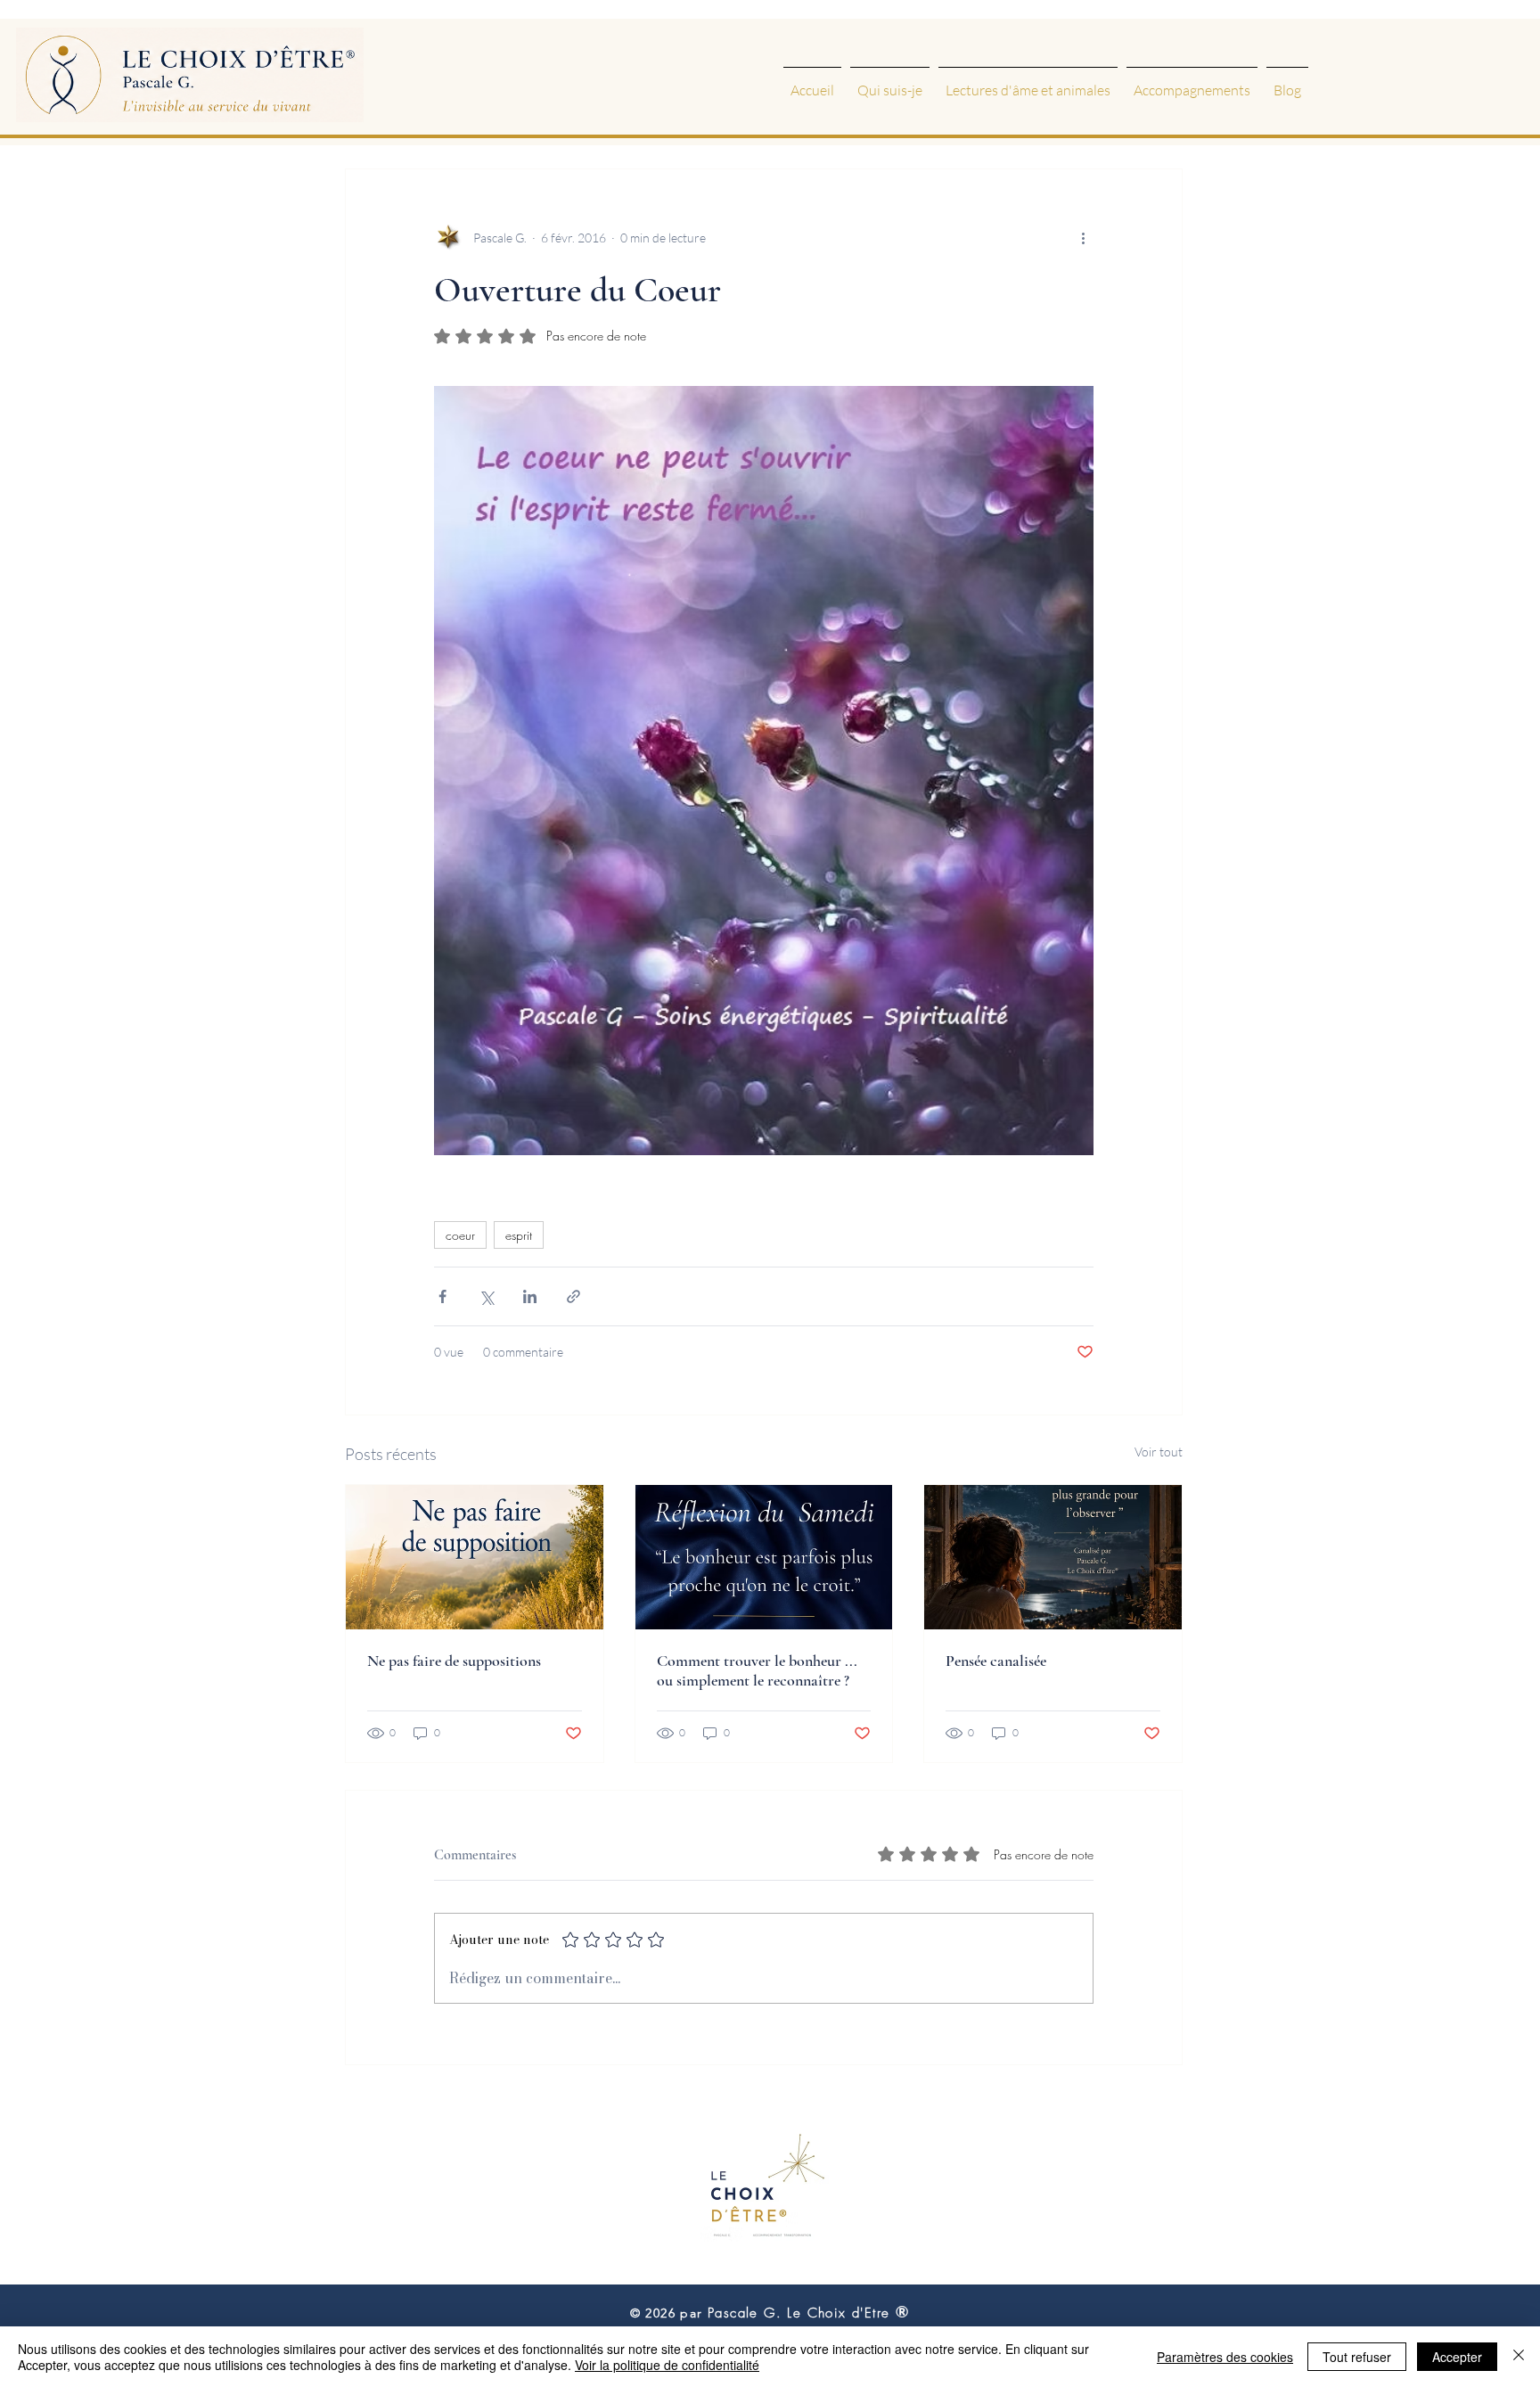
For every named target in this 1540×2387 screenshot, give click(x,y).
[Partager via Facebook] (442, 1296)
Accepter (1457, 2357)
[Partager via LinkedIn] (530, 1296)
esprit (519, 1235)
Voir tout (1159, 1452)
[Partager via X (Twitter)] (486, 1296)
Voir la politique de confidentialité (667, 2365)
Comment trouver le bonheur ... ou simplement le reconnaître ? (757, 1670)
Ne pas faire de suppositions (454, 1661)
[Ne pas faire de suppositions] (475, 1557)
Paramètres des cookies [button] (1225, 2357)
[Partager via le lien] (573, 1296)
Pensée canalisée (996, 1661)
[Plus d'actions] (1083, 237)
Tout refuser (1357, 2357)
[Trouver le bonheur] (764, 1557)
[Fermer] (1519, 2357)
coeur (460, 1235)
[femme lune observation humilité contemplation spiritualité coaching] (1053, 1557)
